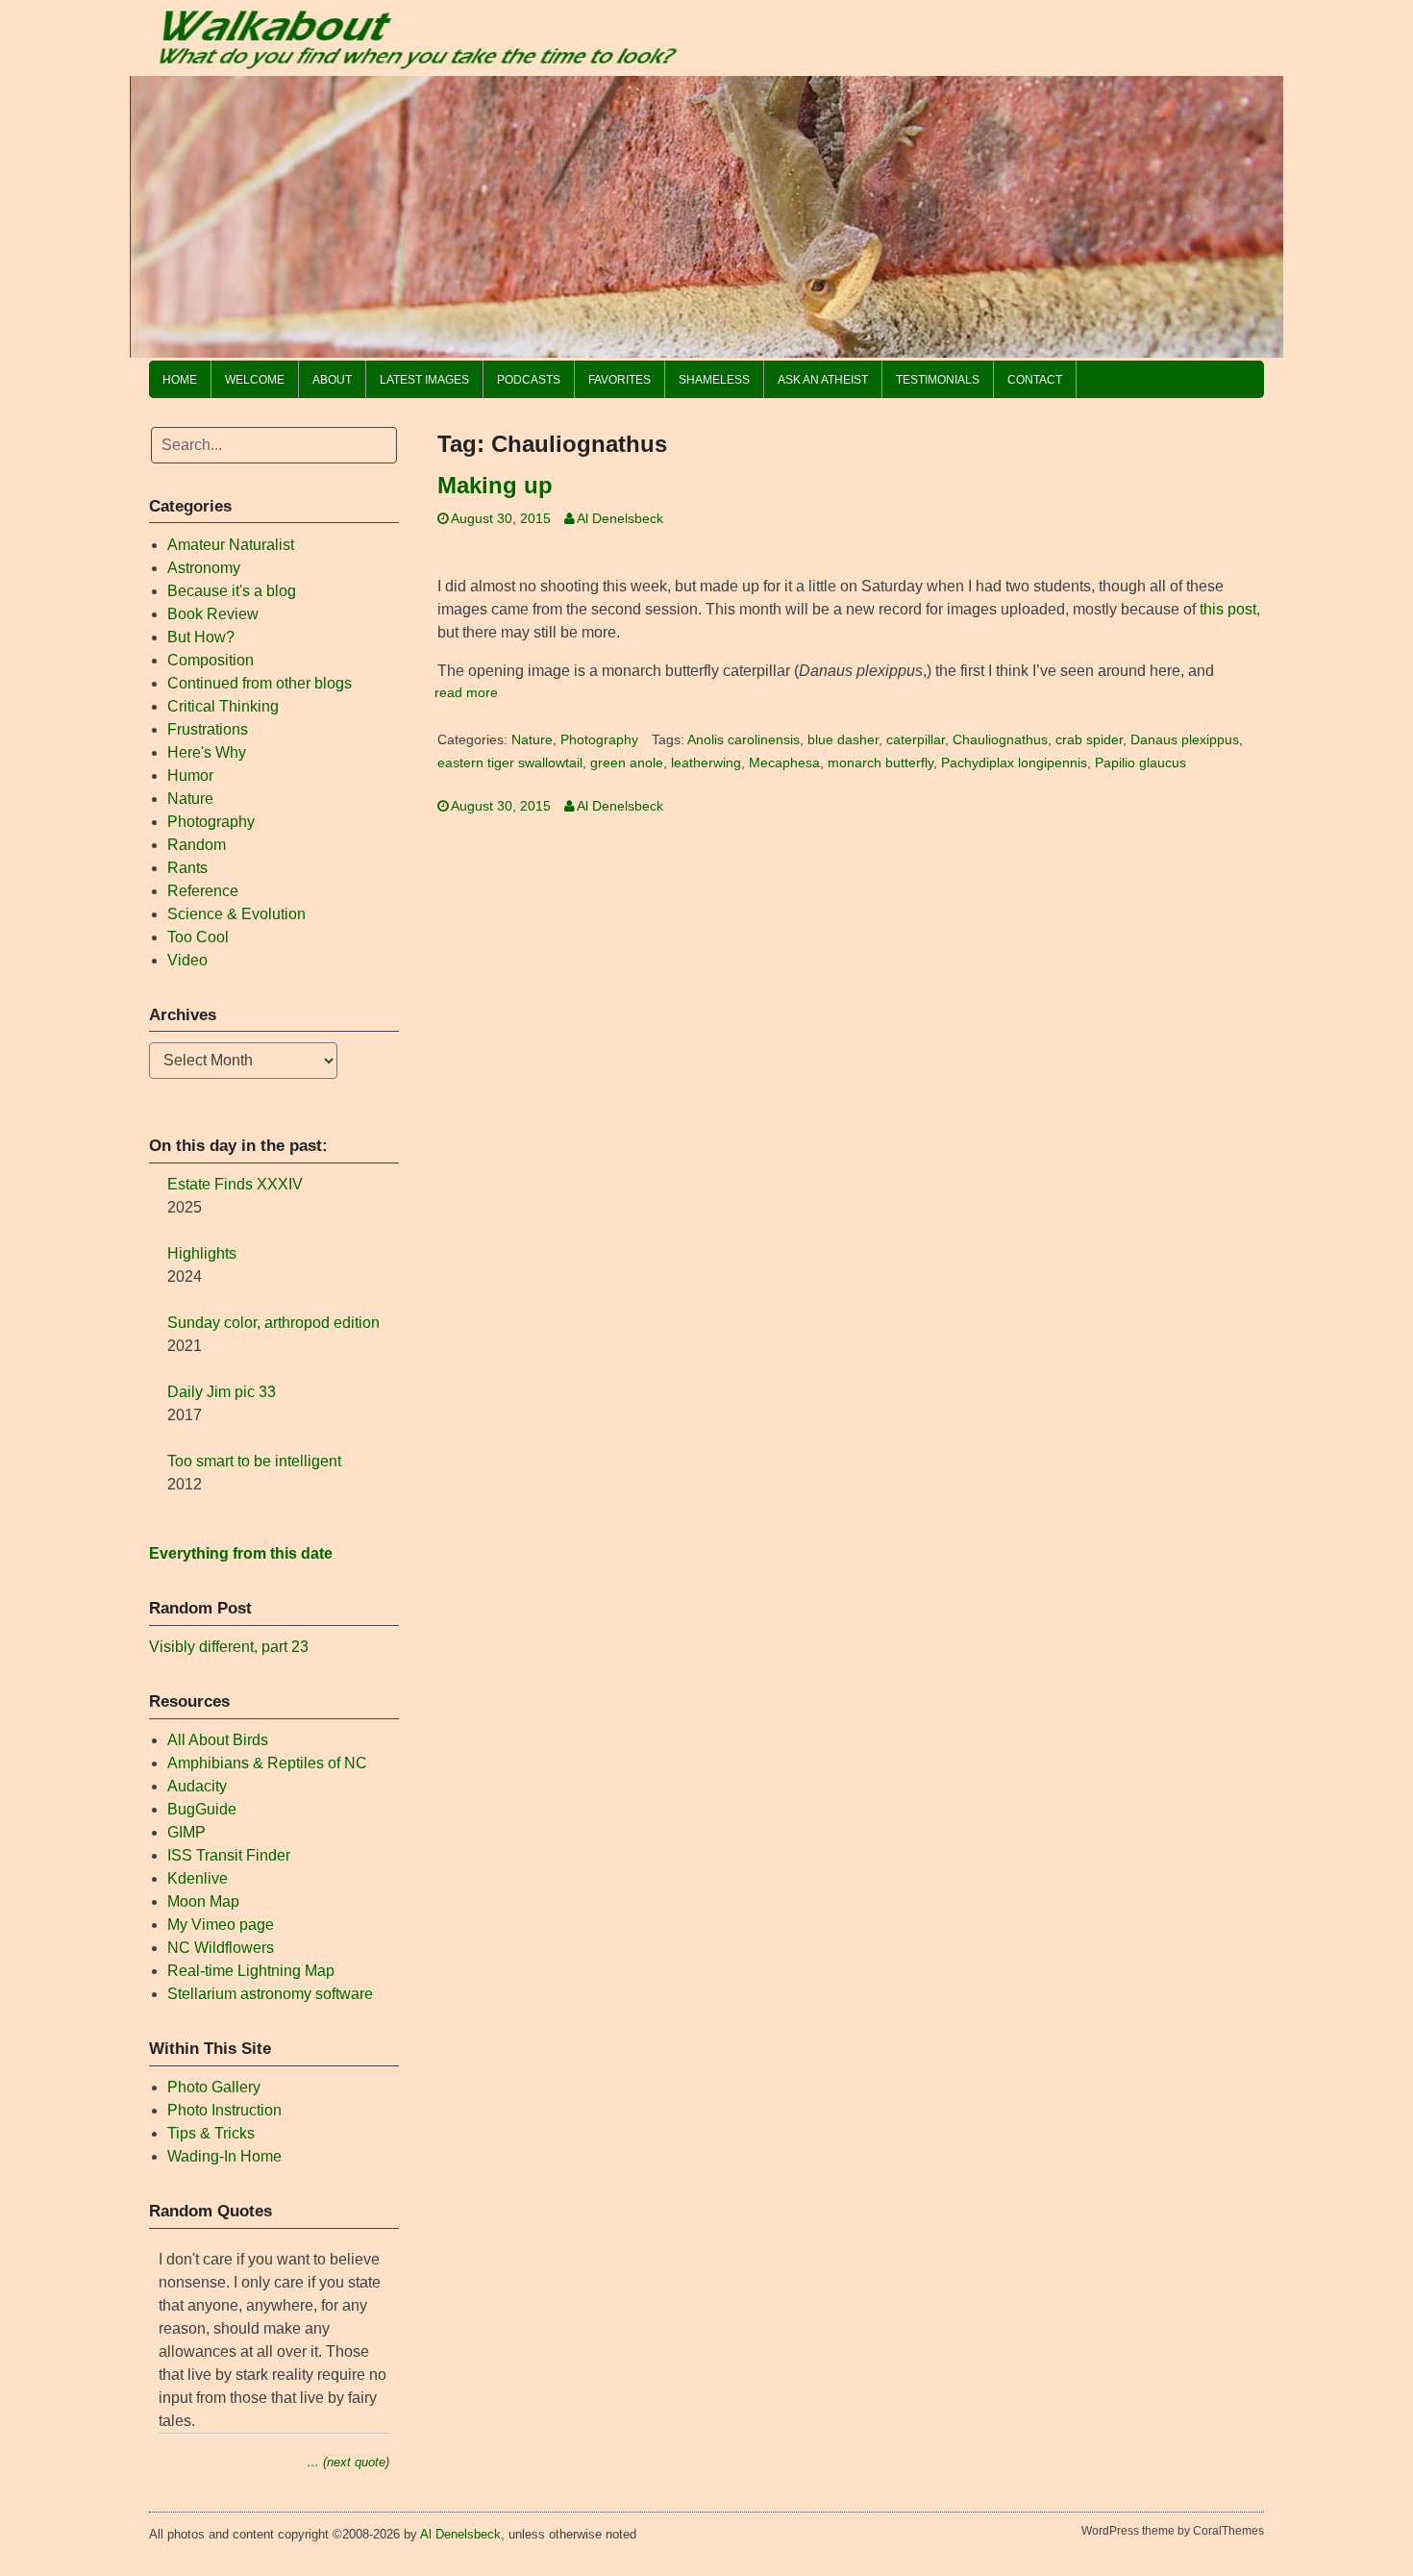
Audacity (197, 1786)
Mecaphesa (784, 763)
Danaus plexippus (1185, 740)
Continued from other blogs (260, 683)
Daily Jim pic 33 (222, 1392)
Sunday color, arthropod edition (273, 1323)
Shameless (714, 380)
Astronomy (204, 568)
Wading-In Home (224, 2156)
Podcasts (529, 380)
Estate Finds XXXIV (235, 1184)
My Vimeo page (221, 1925)
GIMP (186, 1832)
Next (1259, 212)
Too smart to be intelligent (254, 1461)
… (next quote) (348, 2462)
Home (180, 380)
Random (197, 845)
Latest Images (424, 380)
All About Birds (218, 1740)
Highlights (202, 1253)
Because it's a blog (232, 591)
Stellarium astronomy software (270, 1994)
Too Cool (198, 937)
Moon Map (203, 1901)
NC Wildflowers (221, 1948)
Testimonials (938, 380)
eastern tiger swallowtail (510, 763)
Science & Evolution (236, 914)
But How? (201, 637)
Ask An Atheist (823, 380)
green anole (627, 763)
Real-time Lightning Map (251, 1971)
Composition (211, 660)
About (332, 380)
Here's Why (207, 752)
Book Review (213, 614)
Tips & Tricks (211, 2133)
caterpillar (916, 740)
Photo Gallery (214, 2087)
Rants (187, 868)
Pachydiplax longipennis (1014, 763)
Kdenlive (198, 1878)
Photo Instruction (224, 2110)
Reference (203, 891)
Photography (599, 740)
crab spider (1089, 740)
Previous (154, 212)
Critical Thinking (223, 706)
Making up (495, 485)
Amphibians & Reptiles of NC (267, 1763)
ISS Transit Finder (229, 1855)
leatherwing (706, 763)
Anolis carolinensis (744, 740)
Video (187, 960)
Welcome (255, 380)
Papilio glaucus (1140, 763)
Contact (1035, 380)
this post (1228, 609)
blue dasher (843, 740)
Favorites (620, 380)
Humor (190, 775)
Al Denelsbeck (620, 519)
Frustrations (208, 729)
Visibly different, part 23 (229, 1647)
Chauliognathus (1000, 740)
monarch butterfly (880, 763)
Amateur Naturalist (231, 545)
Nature (532, 740)
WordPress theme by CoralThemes (1173, 2531)
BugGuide (202, 1809)
